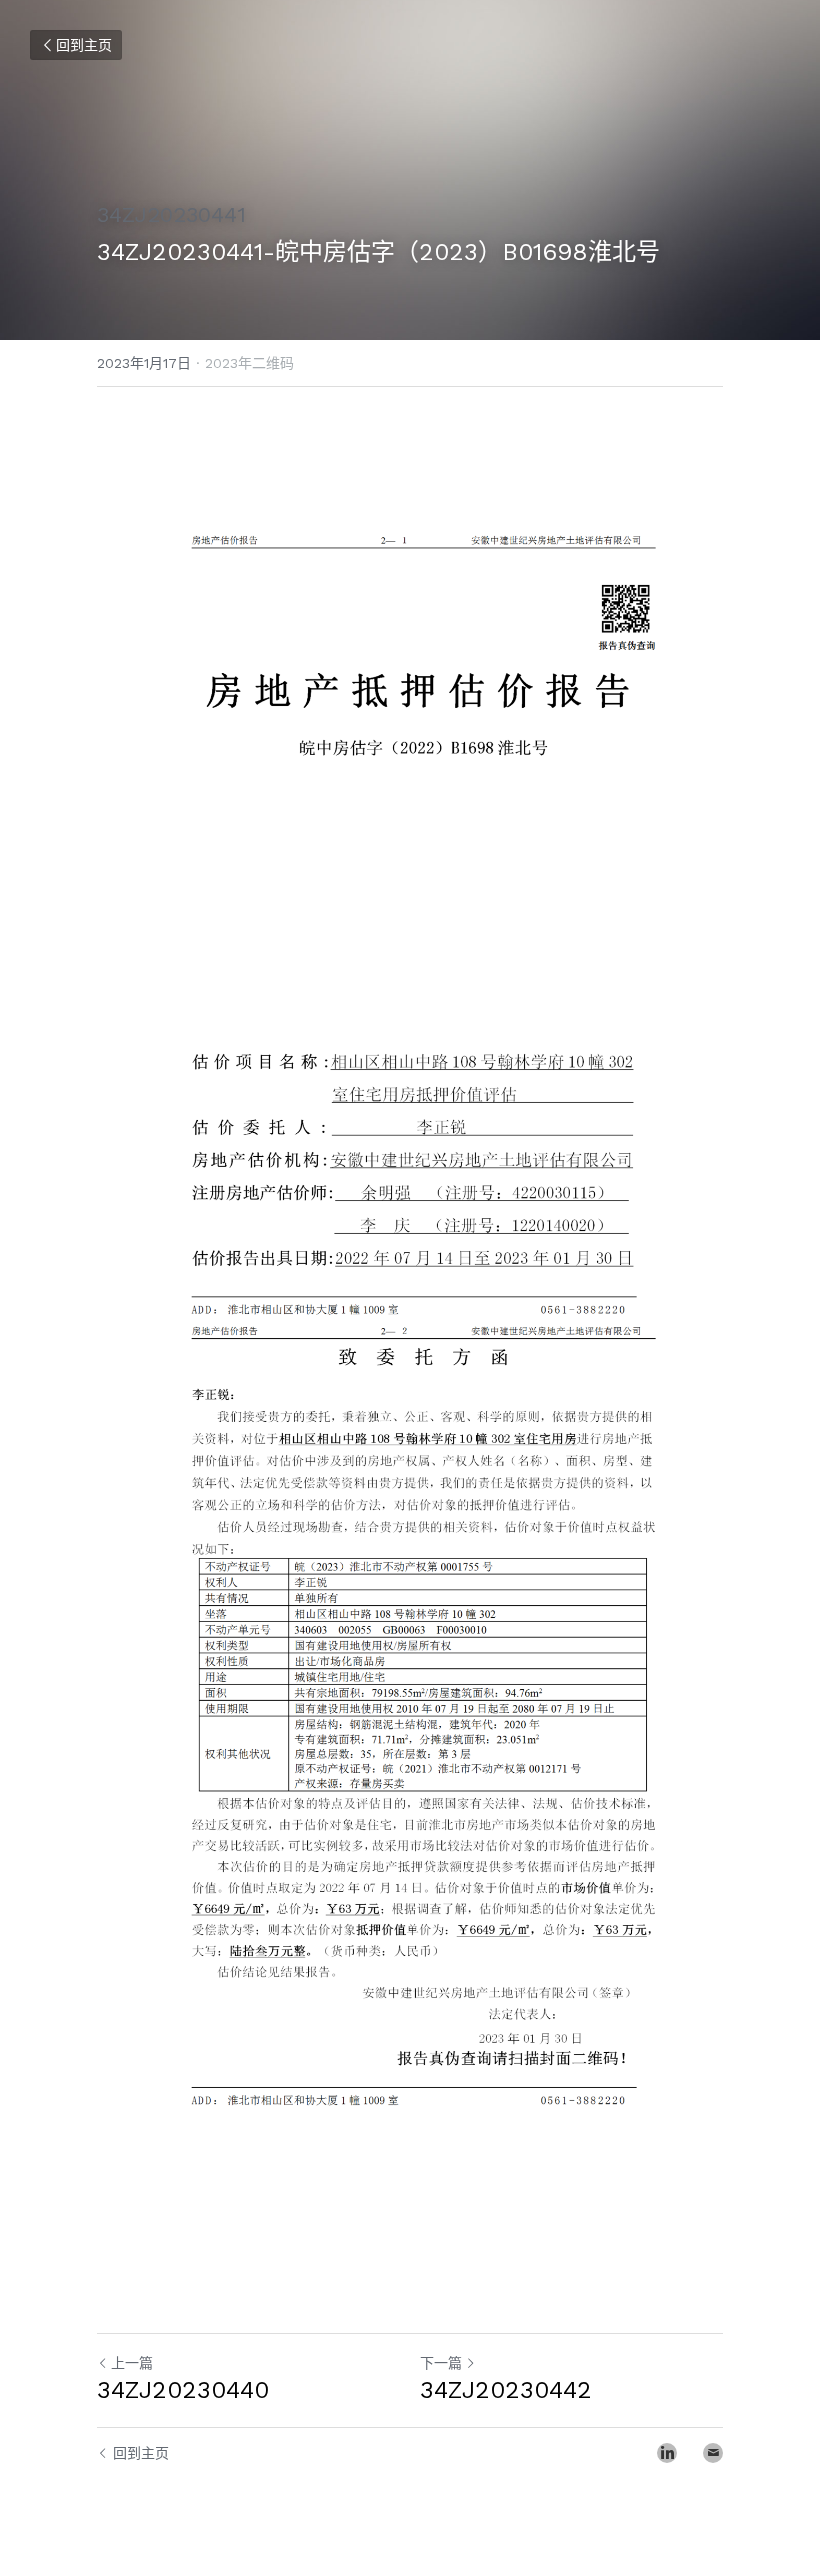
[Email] (713, 2453)
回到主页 (84, 45)
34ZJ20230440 (183, 2390)
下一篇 (441, 2363)
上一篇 (132, 2363)
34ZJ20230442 (506, 2390)
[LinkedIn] (667, 2453)
